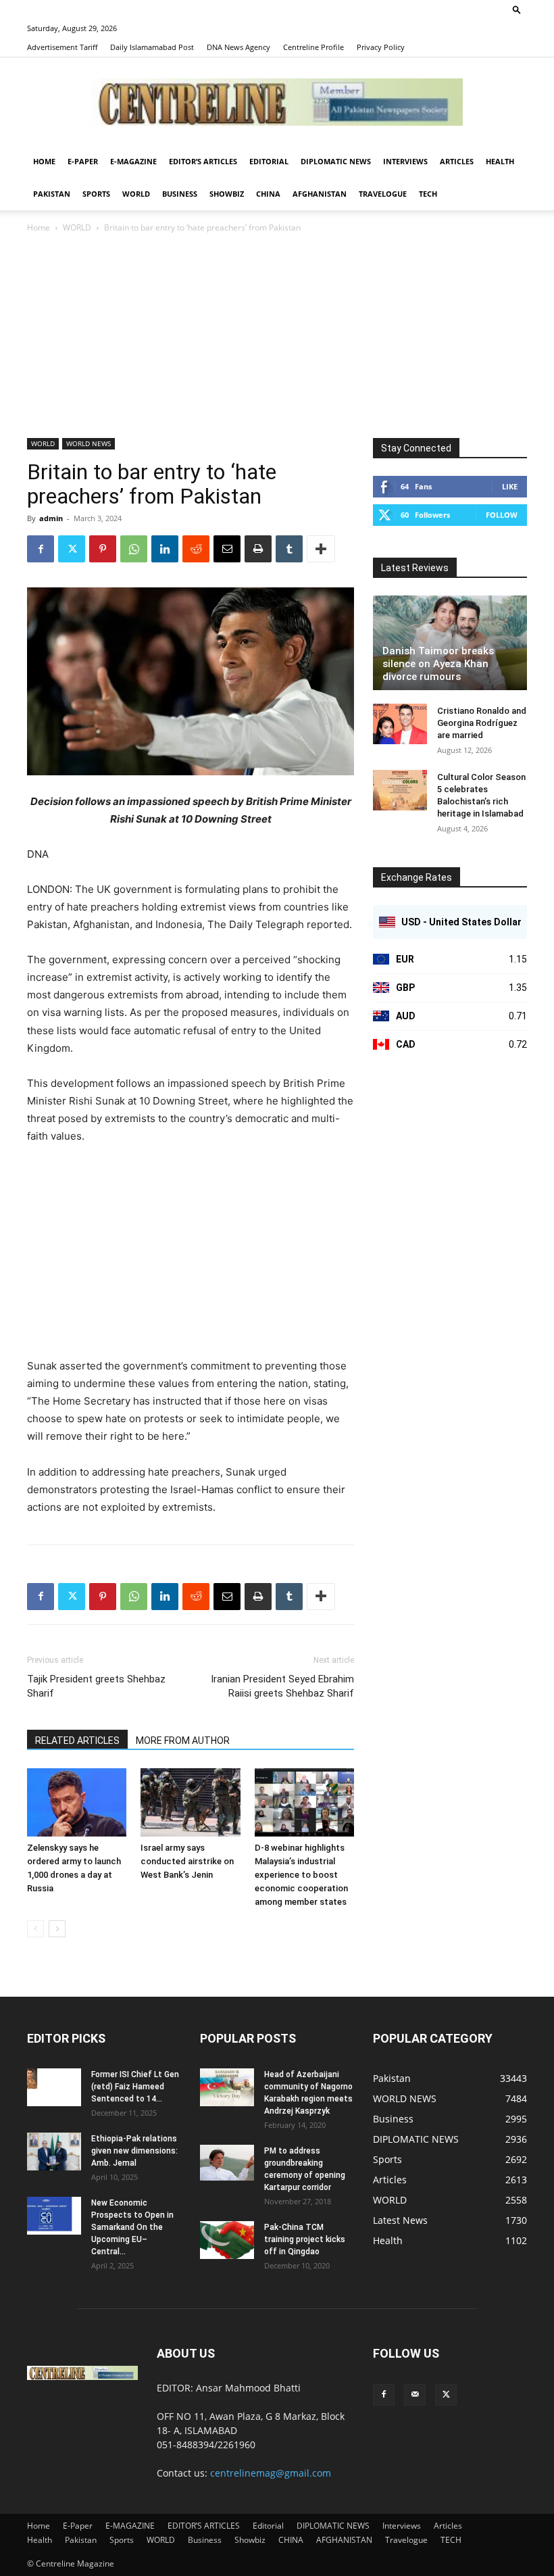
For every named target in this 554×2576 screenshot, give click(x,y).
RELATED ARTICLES (77, 1741)
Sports (96, 194)
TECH (428, 194)
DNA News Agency (238, 47)
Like (510, 486)
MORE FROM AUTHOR (183, 1741)
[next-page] (57, 1929)
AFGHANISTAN (320, 194)
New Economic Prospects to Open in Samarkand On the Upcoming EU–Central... (132, 2227)
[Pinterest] (103, 549)
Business (180, 194)
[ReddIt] (196, 549)
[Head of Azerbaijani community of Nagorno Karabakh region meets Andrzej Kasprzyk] (227, 2087)
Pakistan (52, 194)
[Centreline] (277, 102)
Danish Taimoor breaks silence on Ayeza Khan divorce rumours (438, 664)
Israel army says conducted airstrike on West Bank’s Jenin (187, 1861)
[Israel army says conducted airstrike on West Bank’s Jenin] (190, 1802)
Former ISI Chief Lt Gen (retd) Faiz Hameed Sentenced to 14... (135, 2087)
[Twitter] (72, 549)
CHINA (268, 194)
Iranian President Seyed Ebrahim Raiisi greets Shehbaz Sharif (282, 1686)
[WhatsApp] (134, 549)
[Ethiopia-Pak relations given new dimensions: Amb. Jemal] (54, 2152)
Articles (457, 161)
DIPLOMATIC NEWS (336, 161)
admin (51, 518)
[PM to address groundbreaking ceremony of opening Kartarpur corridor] (227, 2163)
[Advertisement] (277, 337)
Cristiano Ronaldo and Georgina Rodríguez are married (482, 723)
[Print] (258, 549)
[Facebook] (41, 549)
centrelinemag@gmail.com (271, 2473)
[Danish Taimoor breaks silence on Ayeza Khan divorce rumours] (450, 643)
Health (500, 161)
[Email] (227, 549)
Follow (502, 515)
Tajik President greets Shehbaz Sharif (96, 1686)
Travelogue (383, 194)
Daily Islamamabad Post (152, 47)
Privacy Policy (381, 47)
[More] (321, 549)
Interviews (405, 161)
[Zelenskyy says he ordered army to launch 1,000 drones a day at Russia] (77, 1802)
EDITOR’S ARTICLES (203, 161)
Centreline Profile (313, 47)
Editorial (269, 161)
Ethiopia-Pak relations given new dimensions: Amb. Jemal (134, 2151)
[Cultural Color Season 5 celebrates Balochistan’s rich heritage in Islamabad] (400, 790)
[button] (517, 9)
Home (44, 161)
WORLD (136, 194)
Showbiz (227, 194)
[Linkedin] (165, 549)
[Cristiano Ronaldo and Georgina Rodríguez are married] (400, 724)
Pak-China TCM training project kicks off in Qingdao (305, 2239)
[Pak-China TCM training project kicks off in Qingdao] (227, 2240)
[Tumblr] (289, 549)
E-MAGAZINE (133, 161)
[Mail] (415, 2395)
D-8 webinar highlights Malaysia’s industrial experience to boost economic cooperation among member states (301, 1875)
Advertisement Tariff (62, 47)
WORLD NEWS (89, 443)
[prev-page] (35, 1929)
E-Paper (83, 161)
